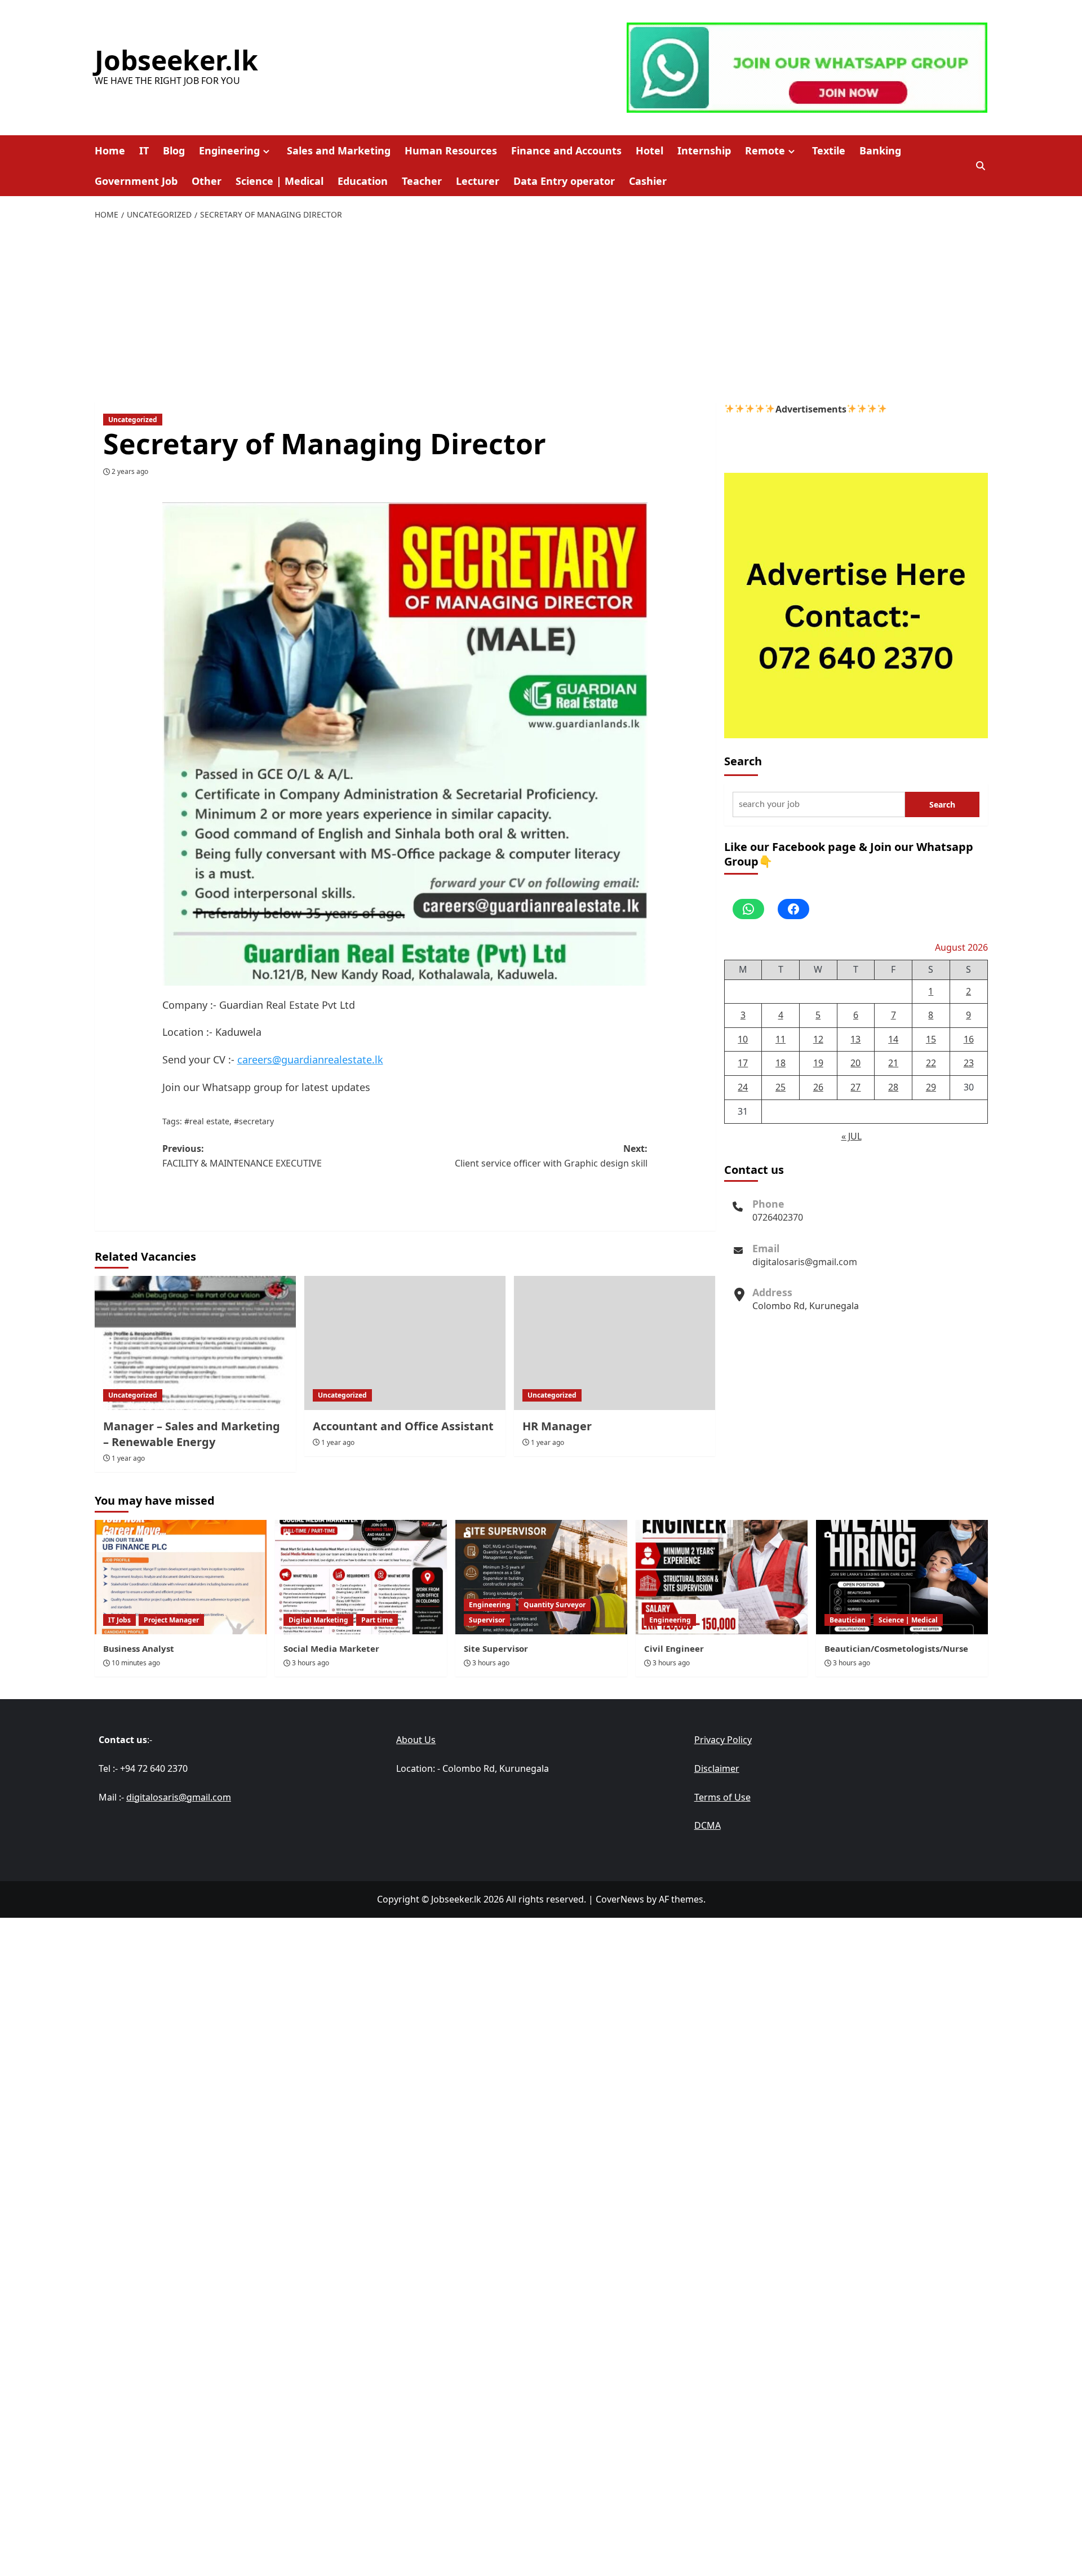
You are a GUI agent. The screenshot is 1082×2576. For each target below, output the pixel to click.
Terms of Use (722, 1797)
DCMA (708, 1825)
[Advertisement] (541, 312)
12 (818, 1039)
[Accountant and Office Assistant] (405, 1343)
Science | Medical (280, 181)
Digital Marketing (318, 1620)
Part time (377, 1620)
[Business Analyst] (181, 1577)
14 (893, 1039)
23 (969, 1063)
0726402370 (778, 1217)
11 (781, 1039)
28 (893, 1087)
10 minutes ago (136, 1663)
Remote (765, 150)
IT (144, 150)
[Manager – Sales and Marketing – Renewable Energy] (195, 1343)
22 (931, 1063)
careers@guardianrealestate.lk (310, 1059)
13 (855, 1039)
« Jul (852, 1136)
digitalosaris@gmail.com (805, 1261)
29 (931, 1087)
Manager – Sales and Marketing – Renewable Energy (192, 1434)
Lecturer (478, 181)
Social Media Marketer (331, 1648)
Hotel (649, 150)
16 (969, 1039)
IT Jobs (119, 1620)
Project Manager (171, 1620)
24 (743, 1087)
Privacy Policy (723, 1740)
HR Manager (557, 1426)
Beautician (848, 1620)
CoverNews (620, 1899)
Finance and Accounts (566, 150)
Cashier (648, 181)
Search (743, 761)
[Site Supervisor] (541, 1577)
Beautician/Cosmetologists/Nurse (896, 1648)
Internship (704, 150)
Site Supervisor (496, 1648)
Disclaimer (717, 1768)
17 (743, 1063)
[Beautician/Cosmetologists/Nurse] (902, 1577)
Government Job (136, 181)
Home (110, 150)
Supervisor (487, 1620)
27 (855, 1087)
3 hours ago (311, 1663)
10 (743, 1039)
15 (931, 1039)
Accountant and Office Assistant (403, 1426)
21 (893, 1063)
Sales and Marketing (339, 150)
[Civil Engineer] (722, 1577)
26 (818, 1087)
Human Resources (451, 150)
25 (781, 1087)
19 (818, 1063)
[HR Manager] (615, 1343)
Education (363, 181)
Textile (829, 150)
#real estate (207, 1121)
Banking (880, 150)
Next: (551, 1156)
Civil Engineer (674, 1648)
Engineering (229, 150)
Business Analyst (139, 1648)
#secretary (254, 1121)
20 (855, 1063)
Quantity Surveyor (555, 1605)
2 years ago (130, 471)
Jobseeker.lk (176, 60)
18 (781, 1063)
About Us (416, 1740)
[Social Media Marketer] (361, 1577)
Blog (174, 150)
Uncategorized (133, 420)
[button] (981, 166)
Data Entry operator (564, 181)
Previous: (242, 1156)
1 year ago (128, 1458)
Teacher (422, 181)
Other (207, 181)
